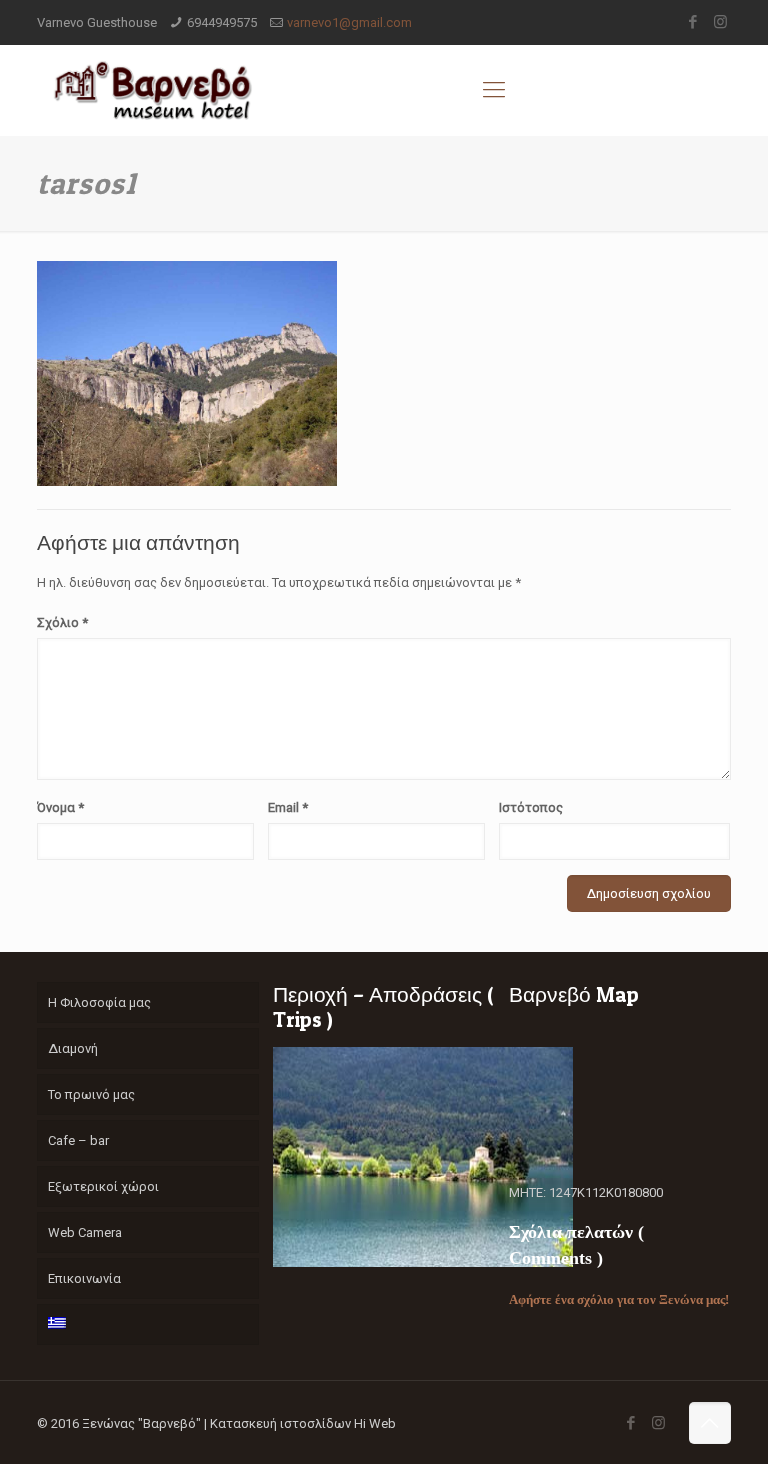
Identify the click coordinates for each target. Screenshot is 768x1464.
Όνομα (60, 807)
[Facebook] (693, 22)
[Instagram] (720, 22)
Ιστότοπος (531, 807)
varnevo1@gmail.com (349, 22)
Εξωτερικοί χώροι (103, 1186)
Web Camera (85, 1232)
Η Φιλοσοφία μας (99, 1002)
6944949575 (222, 22)
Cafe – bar (78, 1140)
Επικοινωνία (84, 1278)
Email (288, 807)
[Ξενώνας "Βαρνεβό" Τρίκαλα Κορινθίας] (152, 90)
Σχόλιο (62, 622)
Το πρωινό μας (91, 1094)
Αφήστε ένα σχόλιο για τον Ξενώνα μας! (619, 1299)
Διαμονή (73, 1048)
